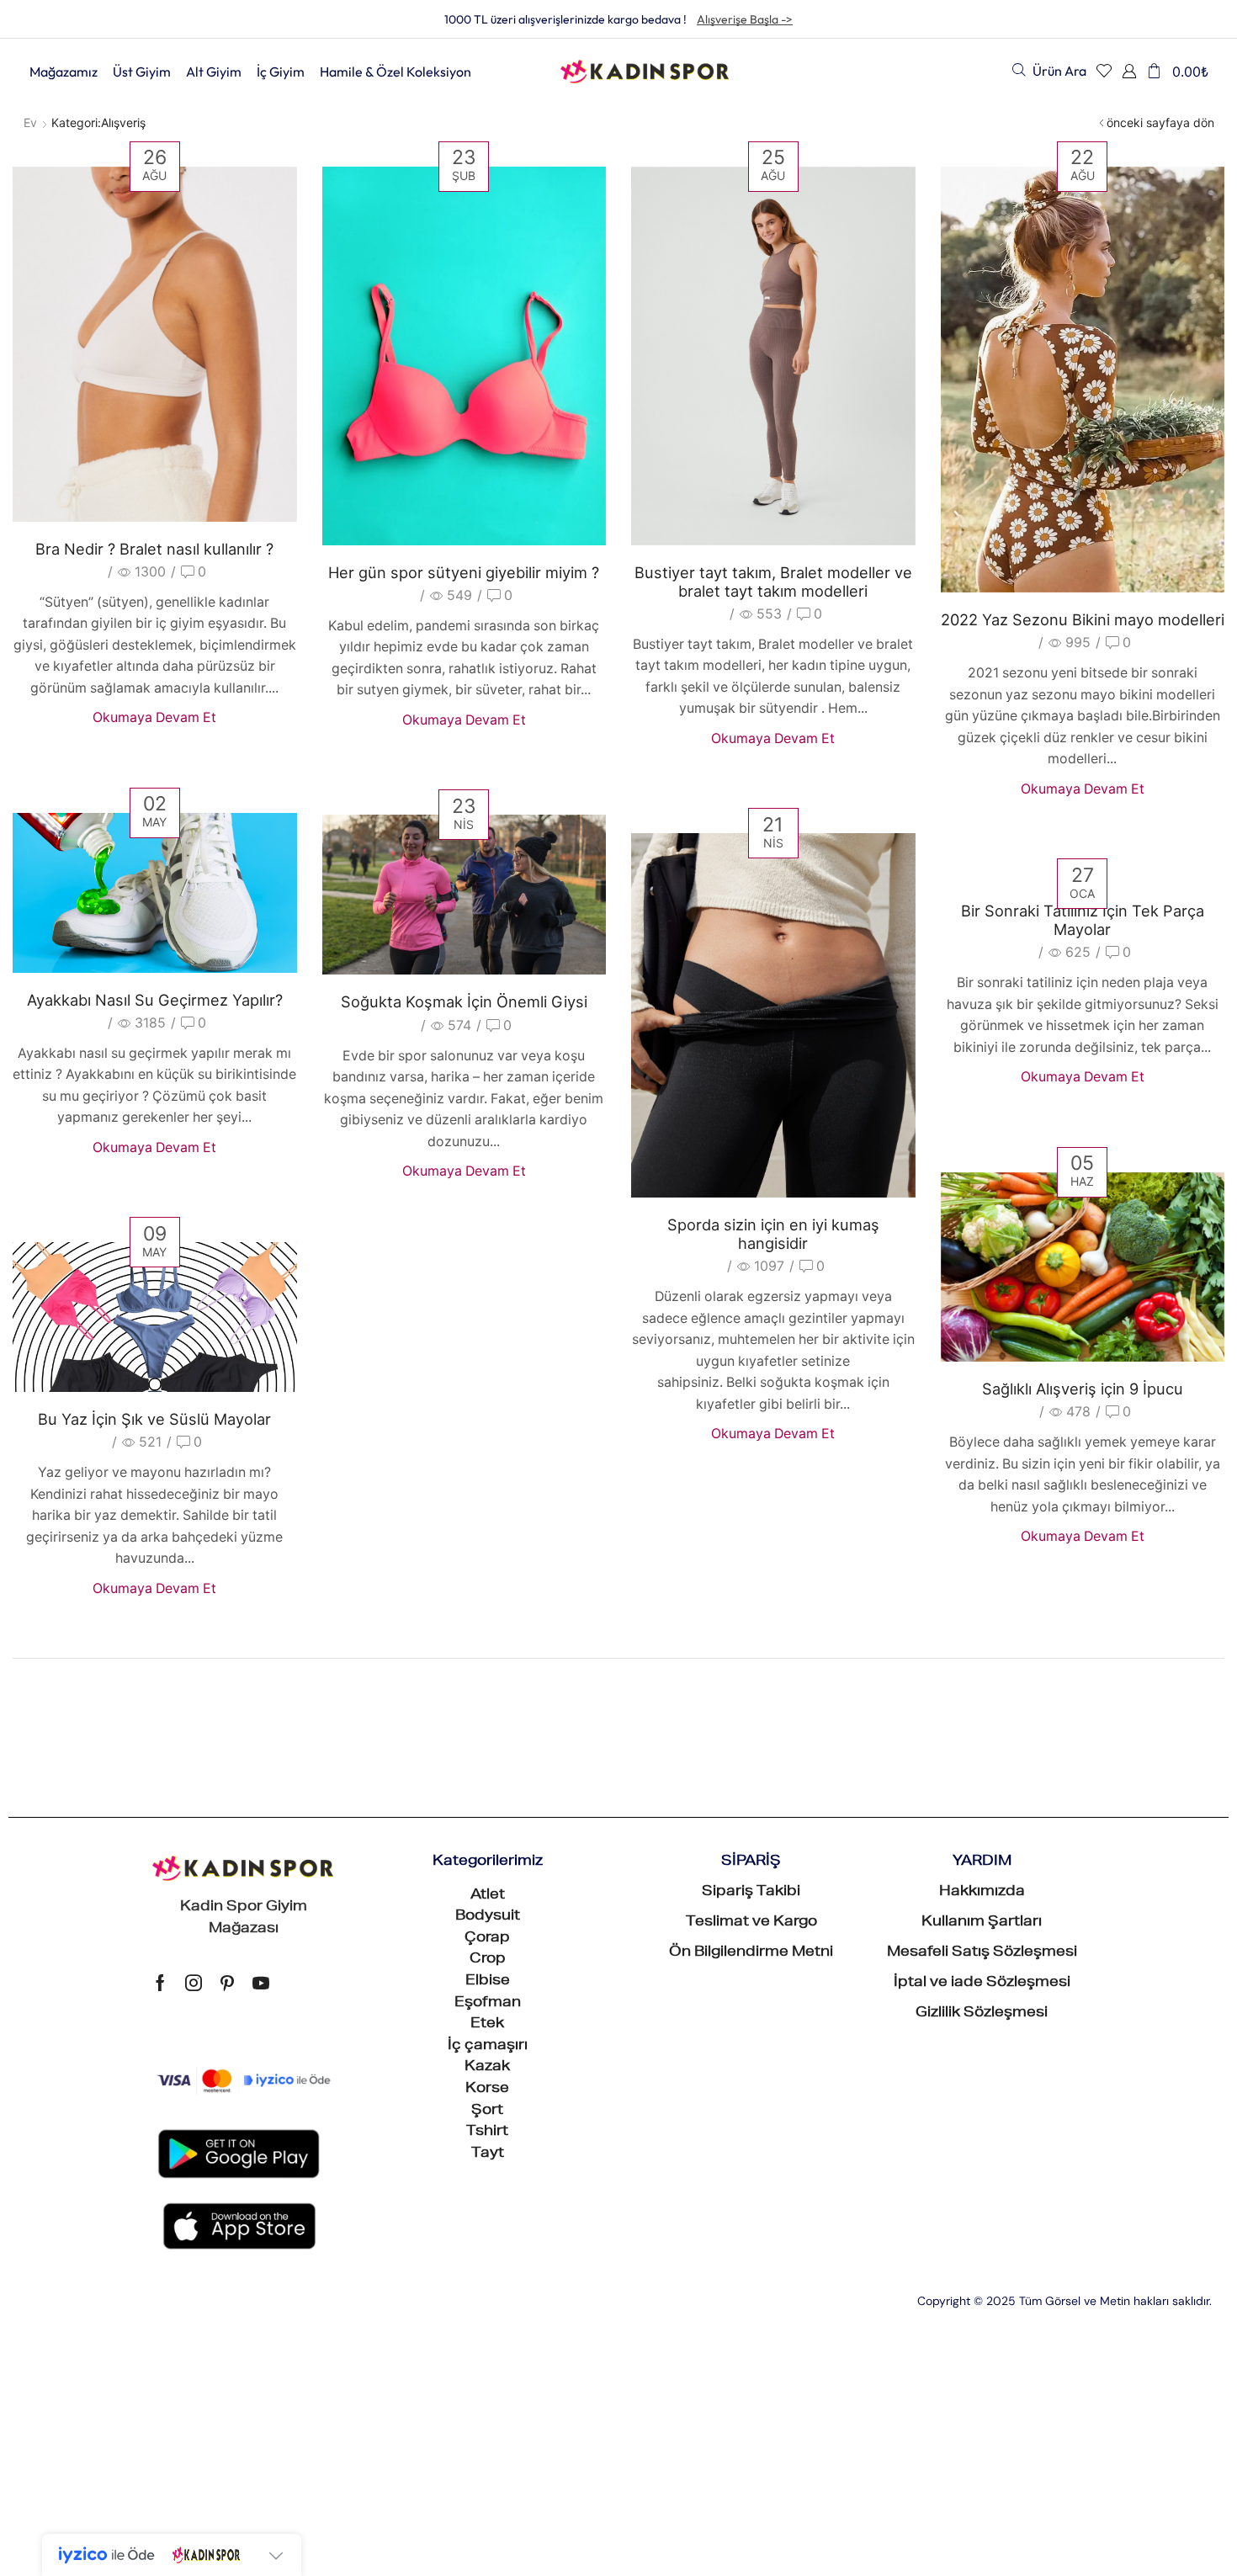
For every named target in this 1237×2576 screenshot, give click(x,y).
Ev (30, 122)
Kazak (487, 2068)
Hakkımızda (982, 1893)
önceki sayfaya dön (1160, 122)
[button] (1049, 70)
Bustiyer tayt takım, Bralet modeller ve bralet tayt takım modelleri (773, 582)
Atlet (488, 1896)
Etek (487, 2025)
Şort (487, 2111)
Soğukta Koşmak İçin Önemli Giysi (464, 1001)
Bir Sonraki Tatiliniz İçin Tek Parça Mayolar (1083, 920)
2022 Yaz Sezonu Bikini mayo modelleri (1083, 619)
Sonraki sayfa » (76, 1694)
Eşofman (488, 2004)
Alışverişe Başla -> (745, 19)
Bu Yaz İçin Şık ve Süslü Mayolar (154, 1419)
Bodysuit (488, 1917)
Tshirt (487, 2133)
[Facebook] (160, 1983)
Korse (487, 2090)
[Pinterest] (227, 1983)
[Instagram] (194, 1983)
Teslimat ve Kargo (751, 1923)
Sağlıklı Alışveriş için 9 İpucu (1083, 1389)
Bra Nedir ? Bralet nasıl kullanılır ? (154, 549)
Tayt (488, 2154)
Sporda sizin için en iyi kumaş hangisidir (773, 1234)
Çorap (487, 1939)
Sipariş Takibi (751, 1893)
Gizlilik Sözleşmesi (982, 2014)
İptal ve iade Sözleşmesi (982, 1984)
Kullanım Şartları (982, 1923)
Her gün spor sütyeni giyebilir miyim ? (464, 572)
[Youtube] (261, 1983)
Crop (488, 1960)
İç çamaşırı (488, 2047)
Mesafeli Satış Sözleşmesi (982, 1953)
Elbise (488, 1982)
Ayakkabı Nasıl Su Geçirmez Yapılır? (155, 1000)
